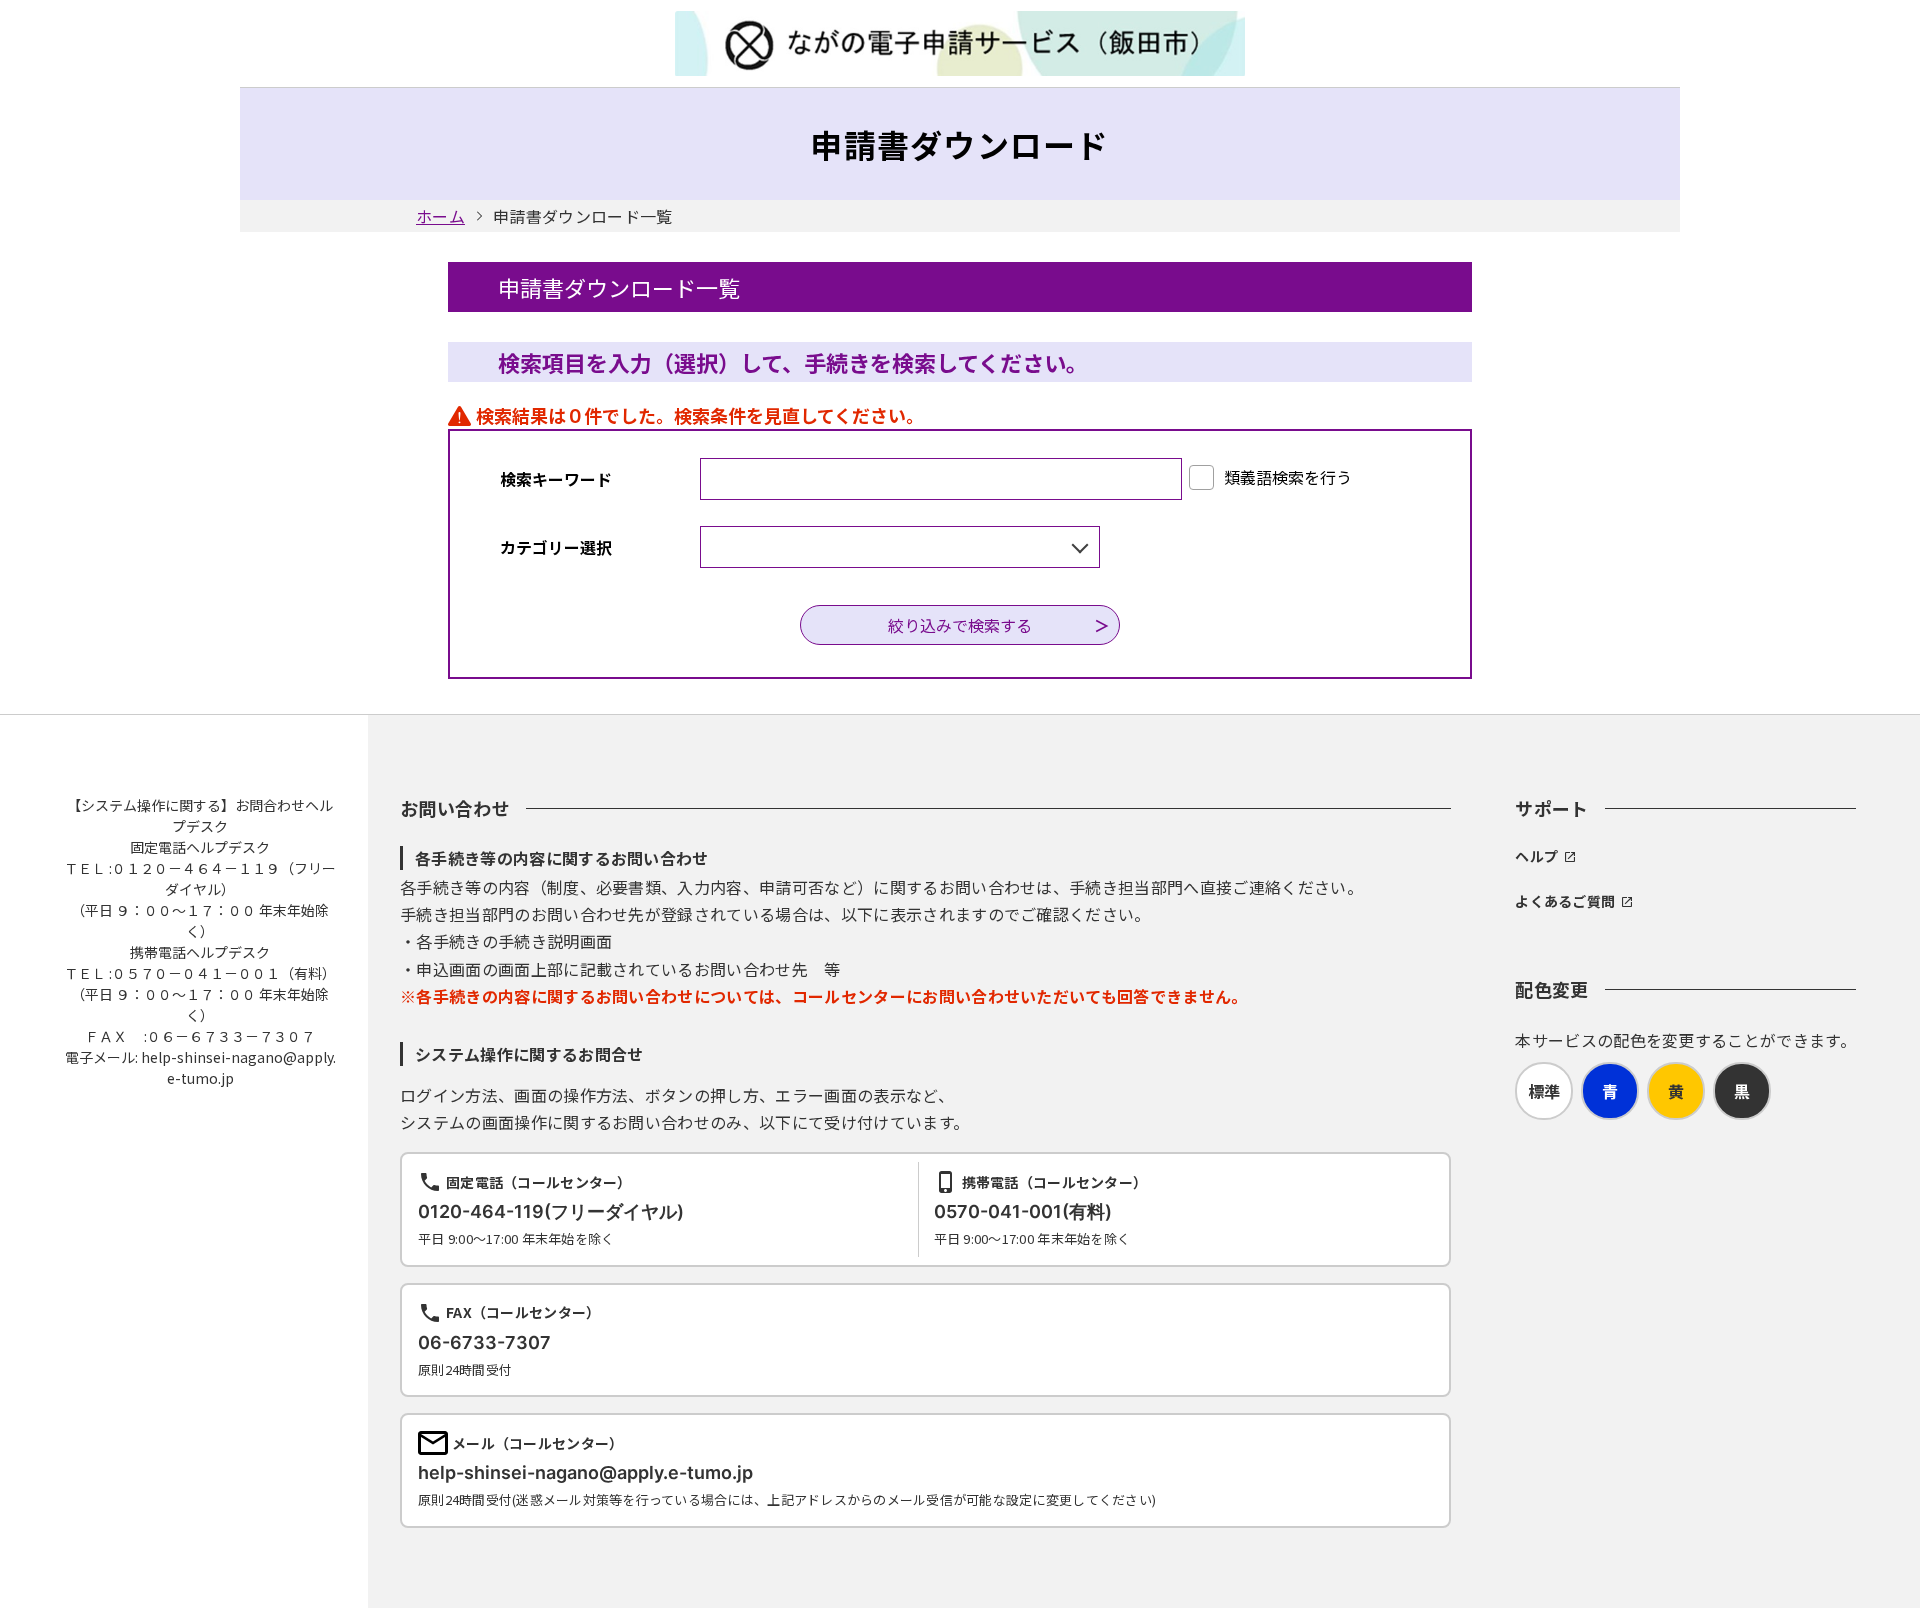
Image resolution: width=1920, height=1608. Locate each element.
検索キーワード (556, 479)
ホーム (440, 216)
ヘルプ (1536, 856)
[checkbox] (1270, 477)
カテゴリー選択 (556, 547)
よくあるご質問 (1565, 901)
